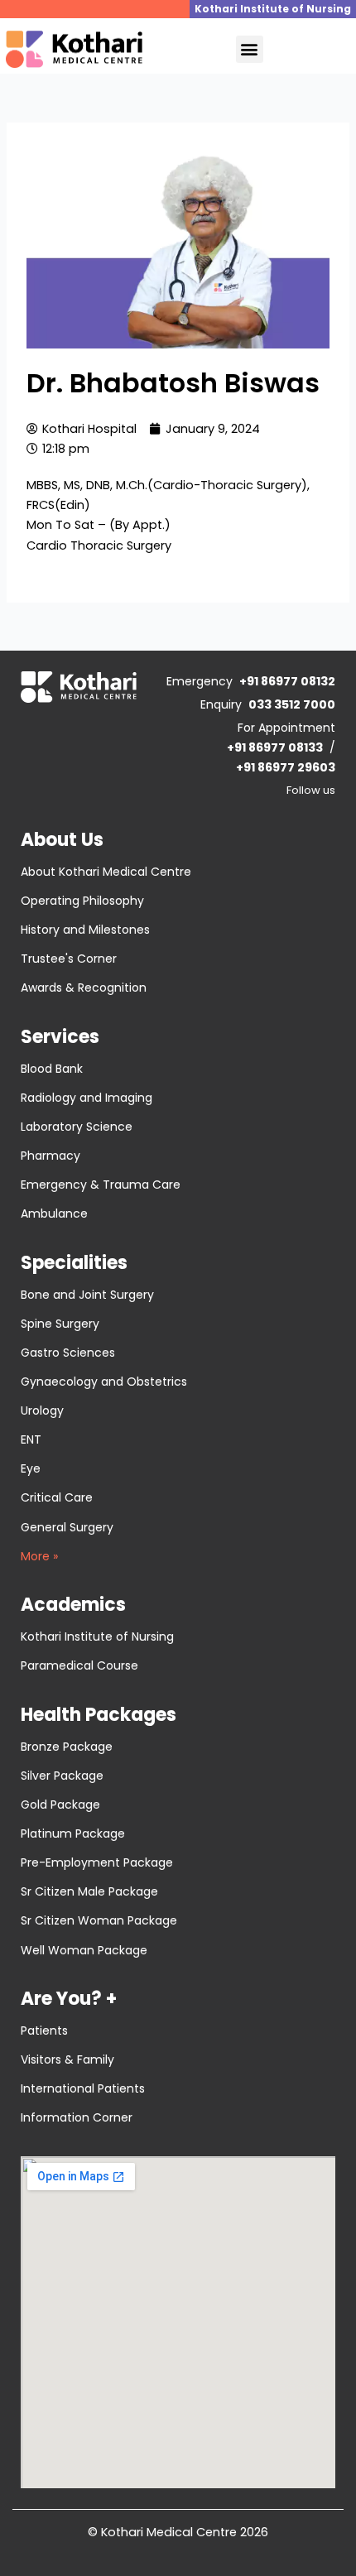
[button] (250, 49)
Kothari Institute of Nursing (273, 9)
